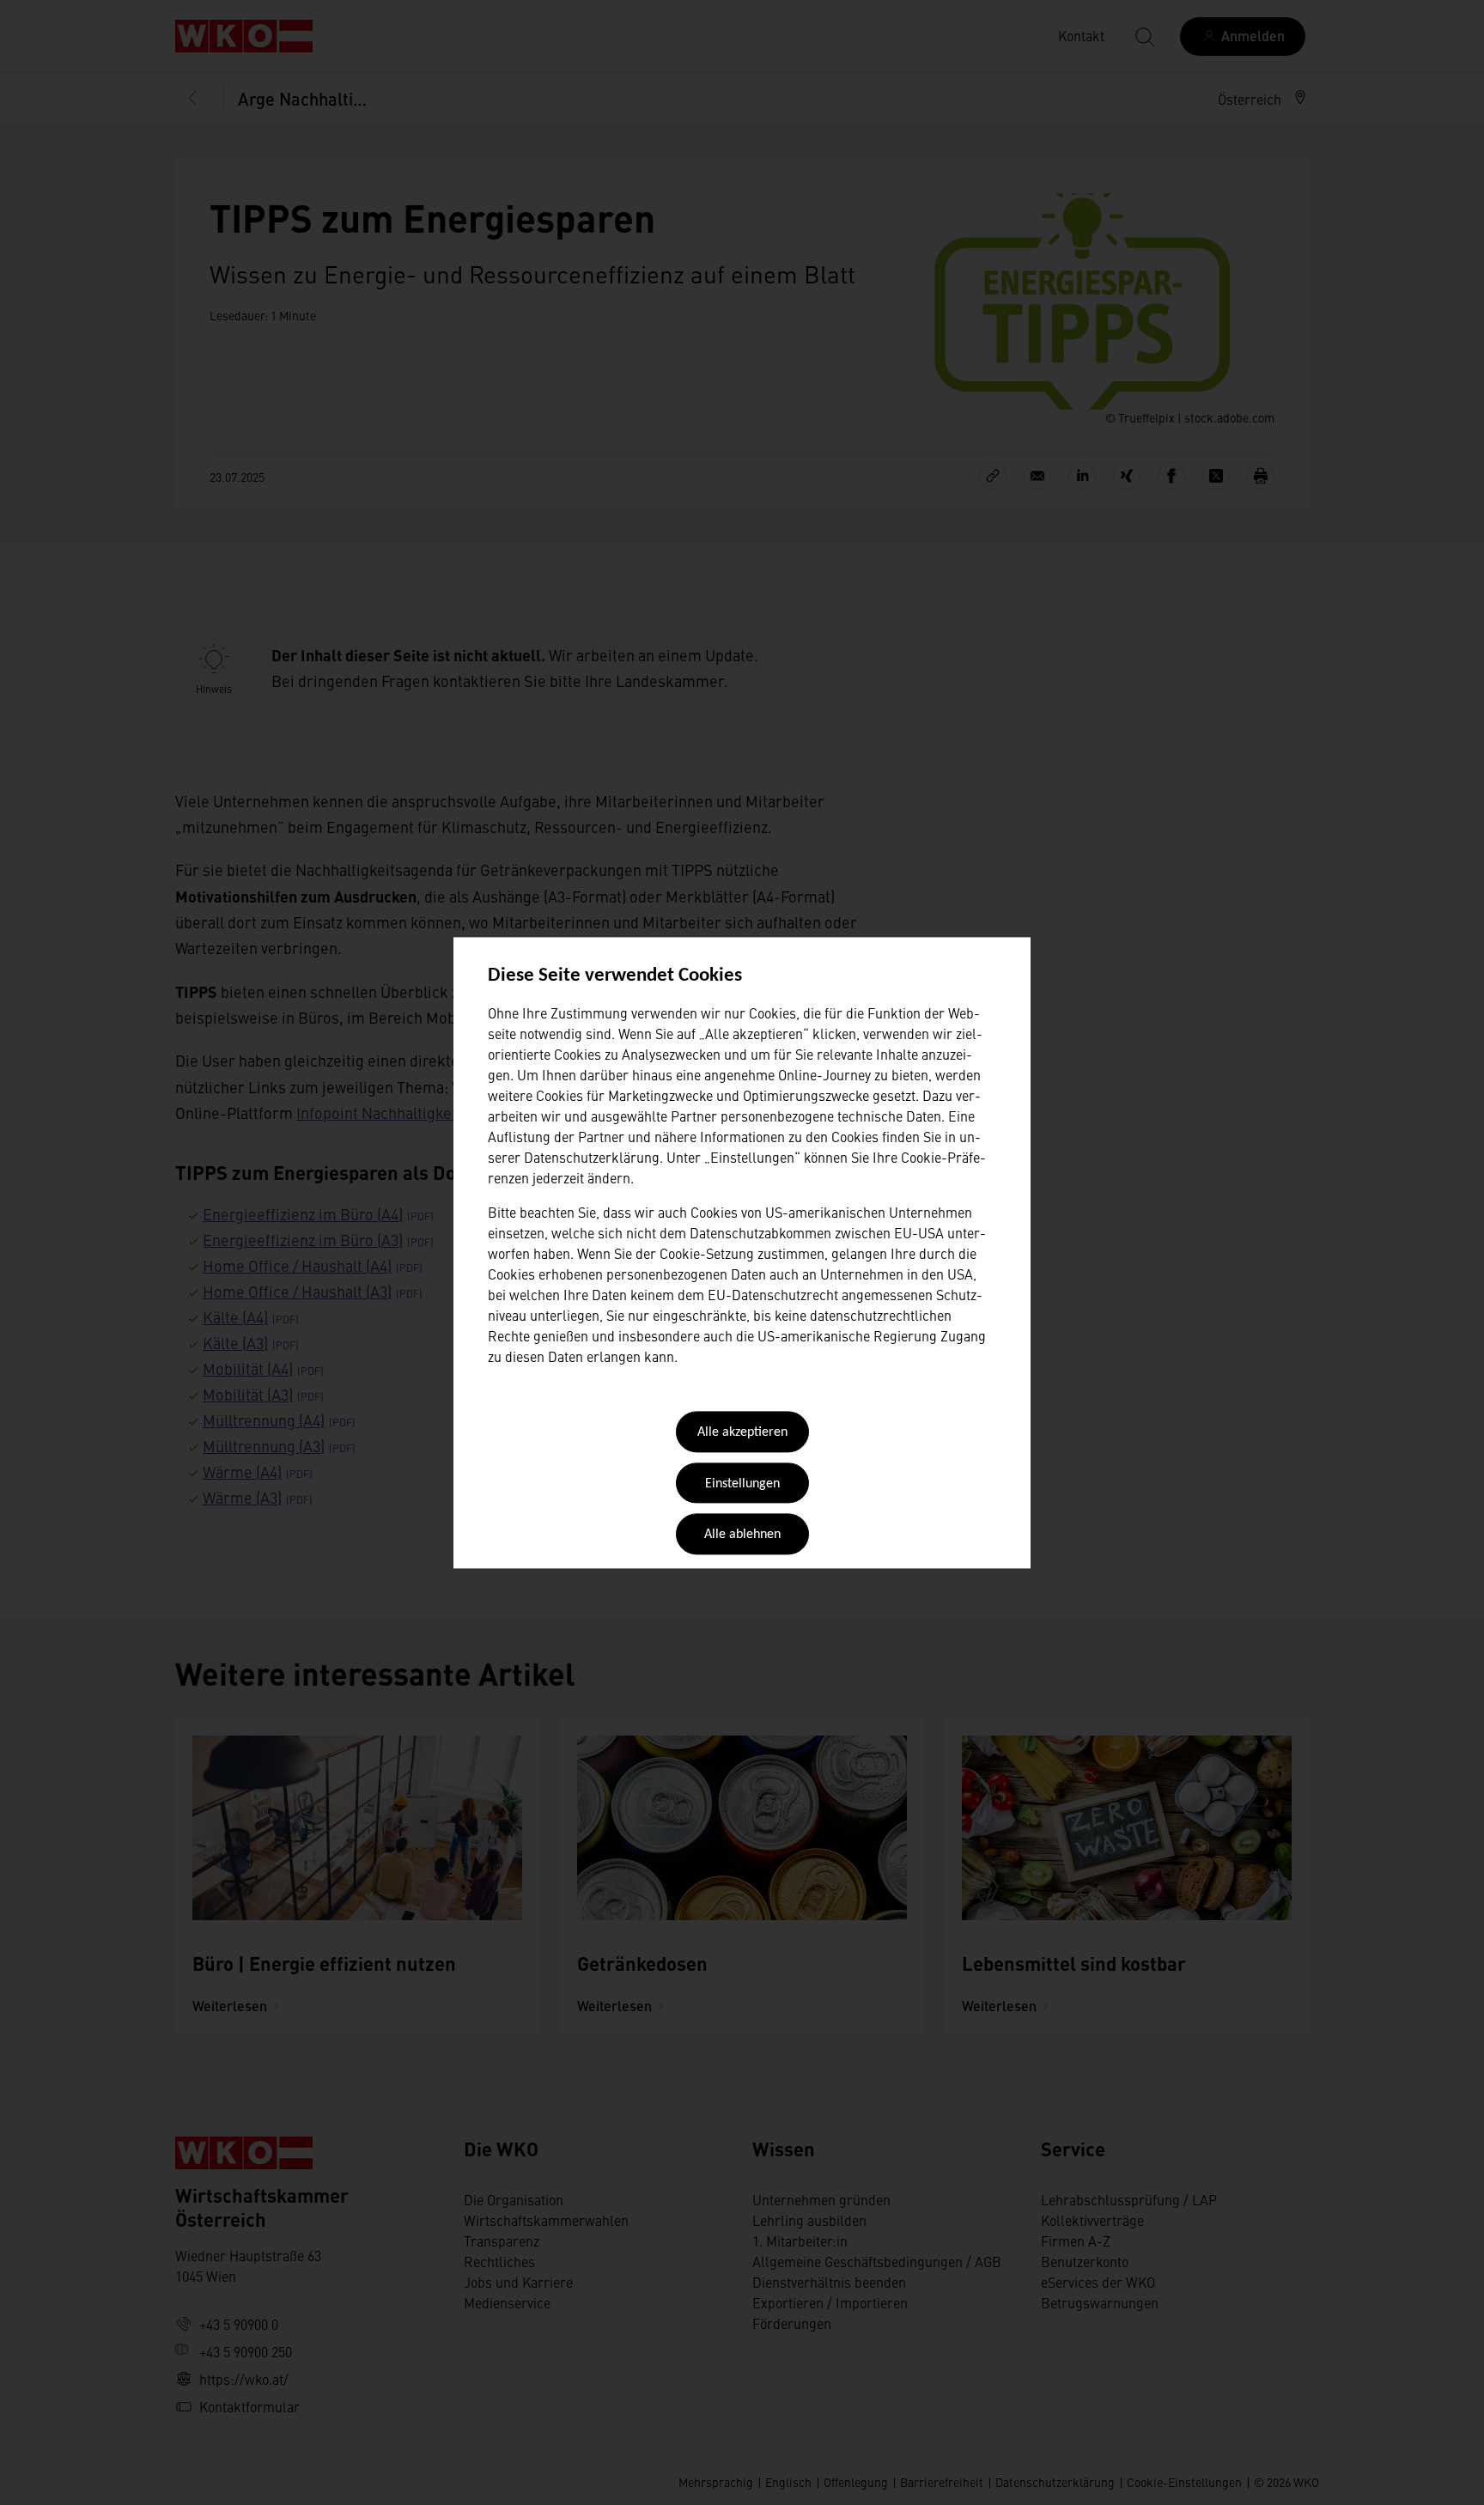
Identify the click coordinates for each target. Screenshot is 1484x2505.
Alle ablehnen (742, 1535)
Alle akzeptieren (742, 1433)
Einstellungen (742, 1484)
